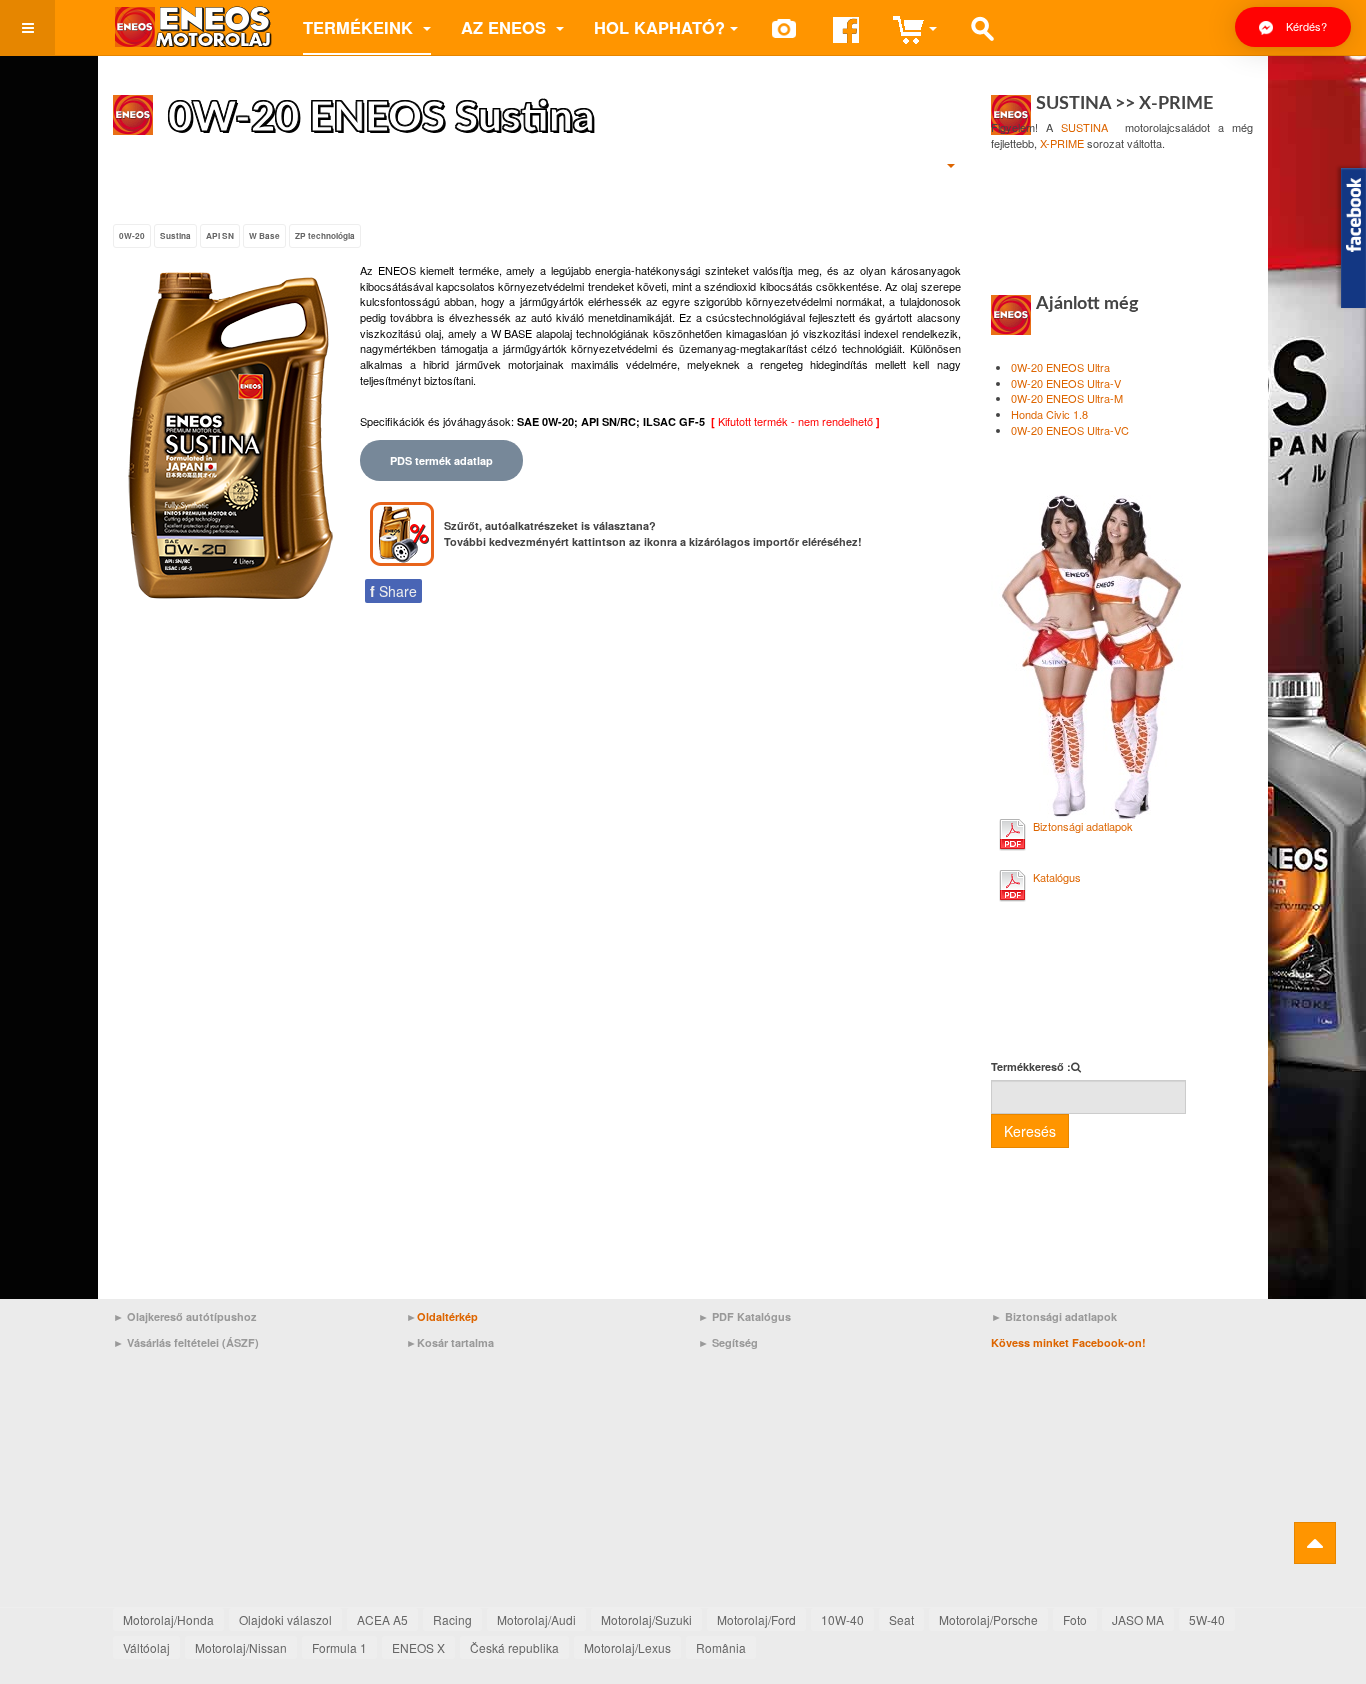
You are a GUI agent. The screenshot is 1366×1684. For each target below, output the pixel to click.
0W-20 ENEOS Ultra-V (1066, 383)
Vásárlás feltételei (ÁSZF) (193, 1342)
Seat (901, 1619)
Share (393, 591)
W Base (264, 236)
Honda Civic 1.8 (1049, 414)
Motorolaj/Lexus (627, 1647)
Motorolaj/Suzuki (646, 1619)
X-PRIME (1062, 143)
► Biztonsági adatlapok (1054, 1316)
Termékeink (360, 27)
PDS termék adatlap (441, 460)
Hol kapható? (659, 27)
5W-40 (1207, 1619)
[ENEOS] (193, 27)
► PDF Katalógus (744, 1316)
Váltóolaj (146, 1647)
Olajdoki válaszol (285, 1619)
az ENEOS (506, 27)
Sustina (175, 236)
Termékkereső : (1031, 1066)
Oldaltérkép (447, 1316)
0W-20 (132, 236)
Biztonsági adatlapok (1083, 826)
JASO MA (1138, 1619)
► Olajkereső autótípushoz (185, 1316)
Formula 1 (339, 1647)
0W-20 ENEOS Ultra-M (1067, 398)
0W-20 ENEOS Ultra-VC (1070, 430)
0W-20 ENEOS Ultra (1060, 367)
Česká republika (514, 1647)
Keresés (1030, 1131)
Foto (1075, 1619)
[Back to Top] (1315, 1543)
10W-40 (842, 1619)
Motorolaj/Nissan (241, 1647)
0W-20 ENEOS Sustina (381, 118)
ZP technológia (325, 236)
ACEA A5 (382, 1619)
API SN (220, 236)
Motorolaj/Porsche (988, 1619)
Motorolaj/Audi (536, 1619)
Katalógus (1057, 877)
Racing (452, 1619)
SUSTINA (1084, 127)
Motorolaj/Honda (168, 1619)
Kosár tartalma (455, 1342)
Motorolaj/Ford (756, 1619)
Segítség (735, 1342)
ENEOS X (418, 1647)
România (721, 1647)
